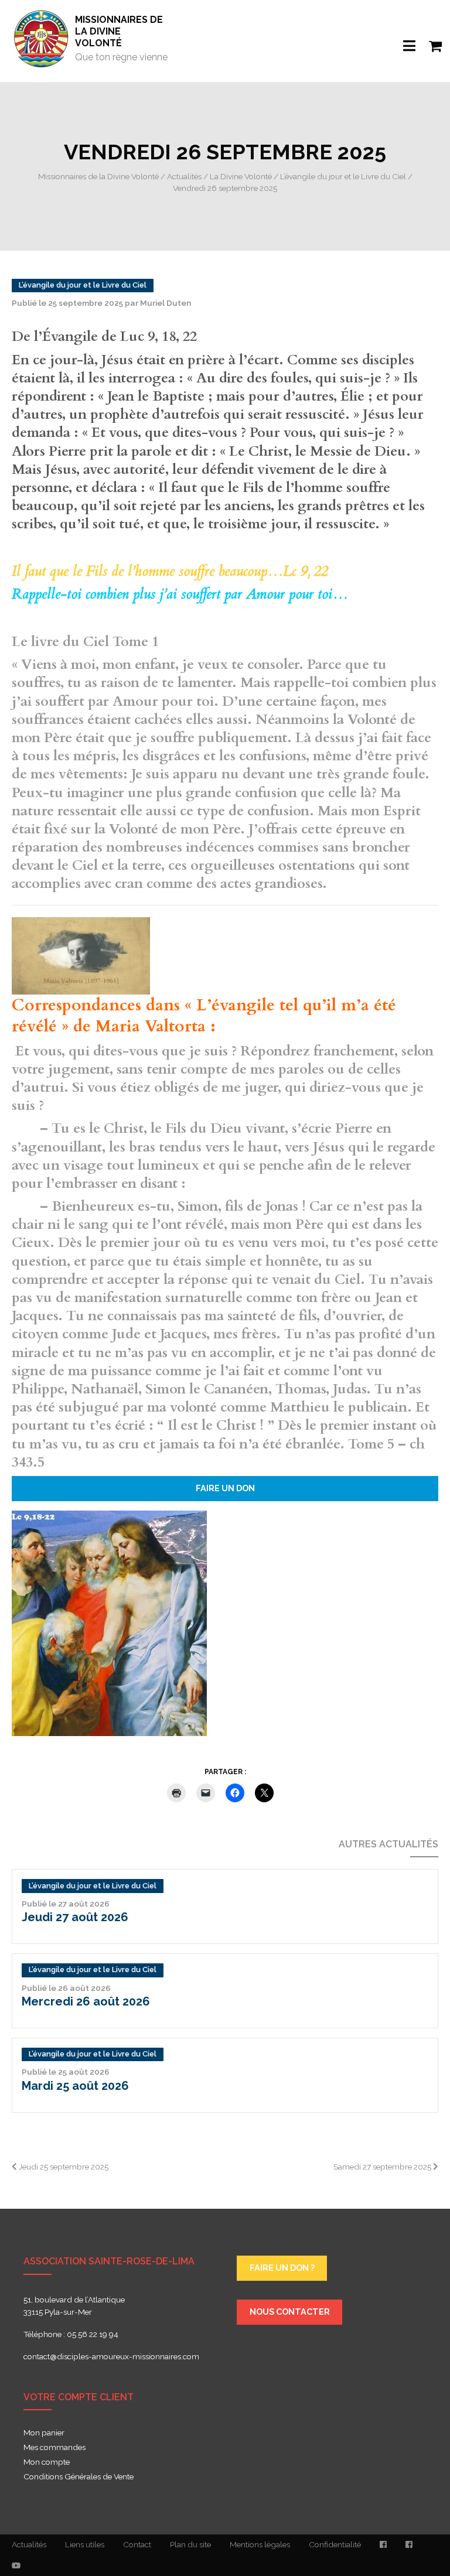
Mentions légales (260, 2544)
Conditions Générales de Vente (79, 2477)
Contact (137, 2544)
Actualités (29, 2544)
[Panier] (429, 39)
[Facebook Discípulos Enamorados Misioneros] (409, 2545)
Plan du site (190, 2544)
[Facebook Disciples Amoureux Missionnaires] (383, 2545)
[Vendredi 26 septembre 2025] (109, 1622)
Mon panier (44, 2433)
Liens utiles (85, 2544)
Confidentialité (335, 2544)
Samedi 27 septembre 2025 (383, 2167)
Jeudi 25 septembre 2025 (63, 2167)
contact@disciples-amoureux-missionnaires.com (111, 2356)
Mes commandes (54, 2448)
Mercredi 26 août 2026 (86, 2001)
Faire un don (225, 1488)
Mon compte (47, 2462)
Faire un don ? (282, 2268)
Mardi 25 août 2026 (75, 2086)
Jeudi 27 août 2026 (75, 1917)
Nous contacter (290, 2312)
